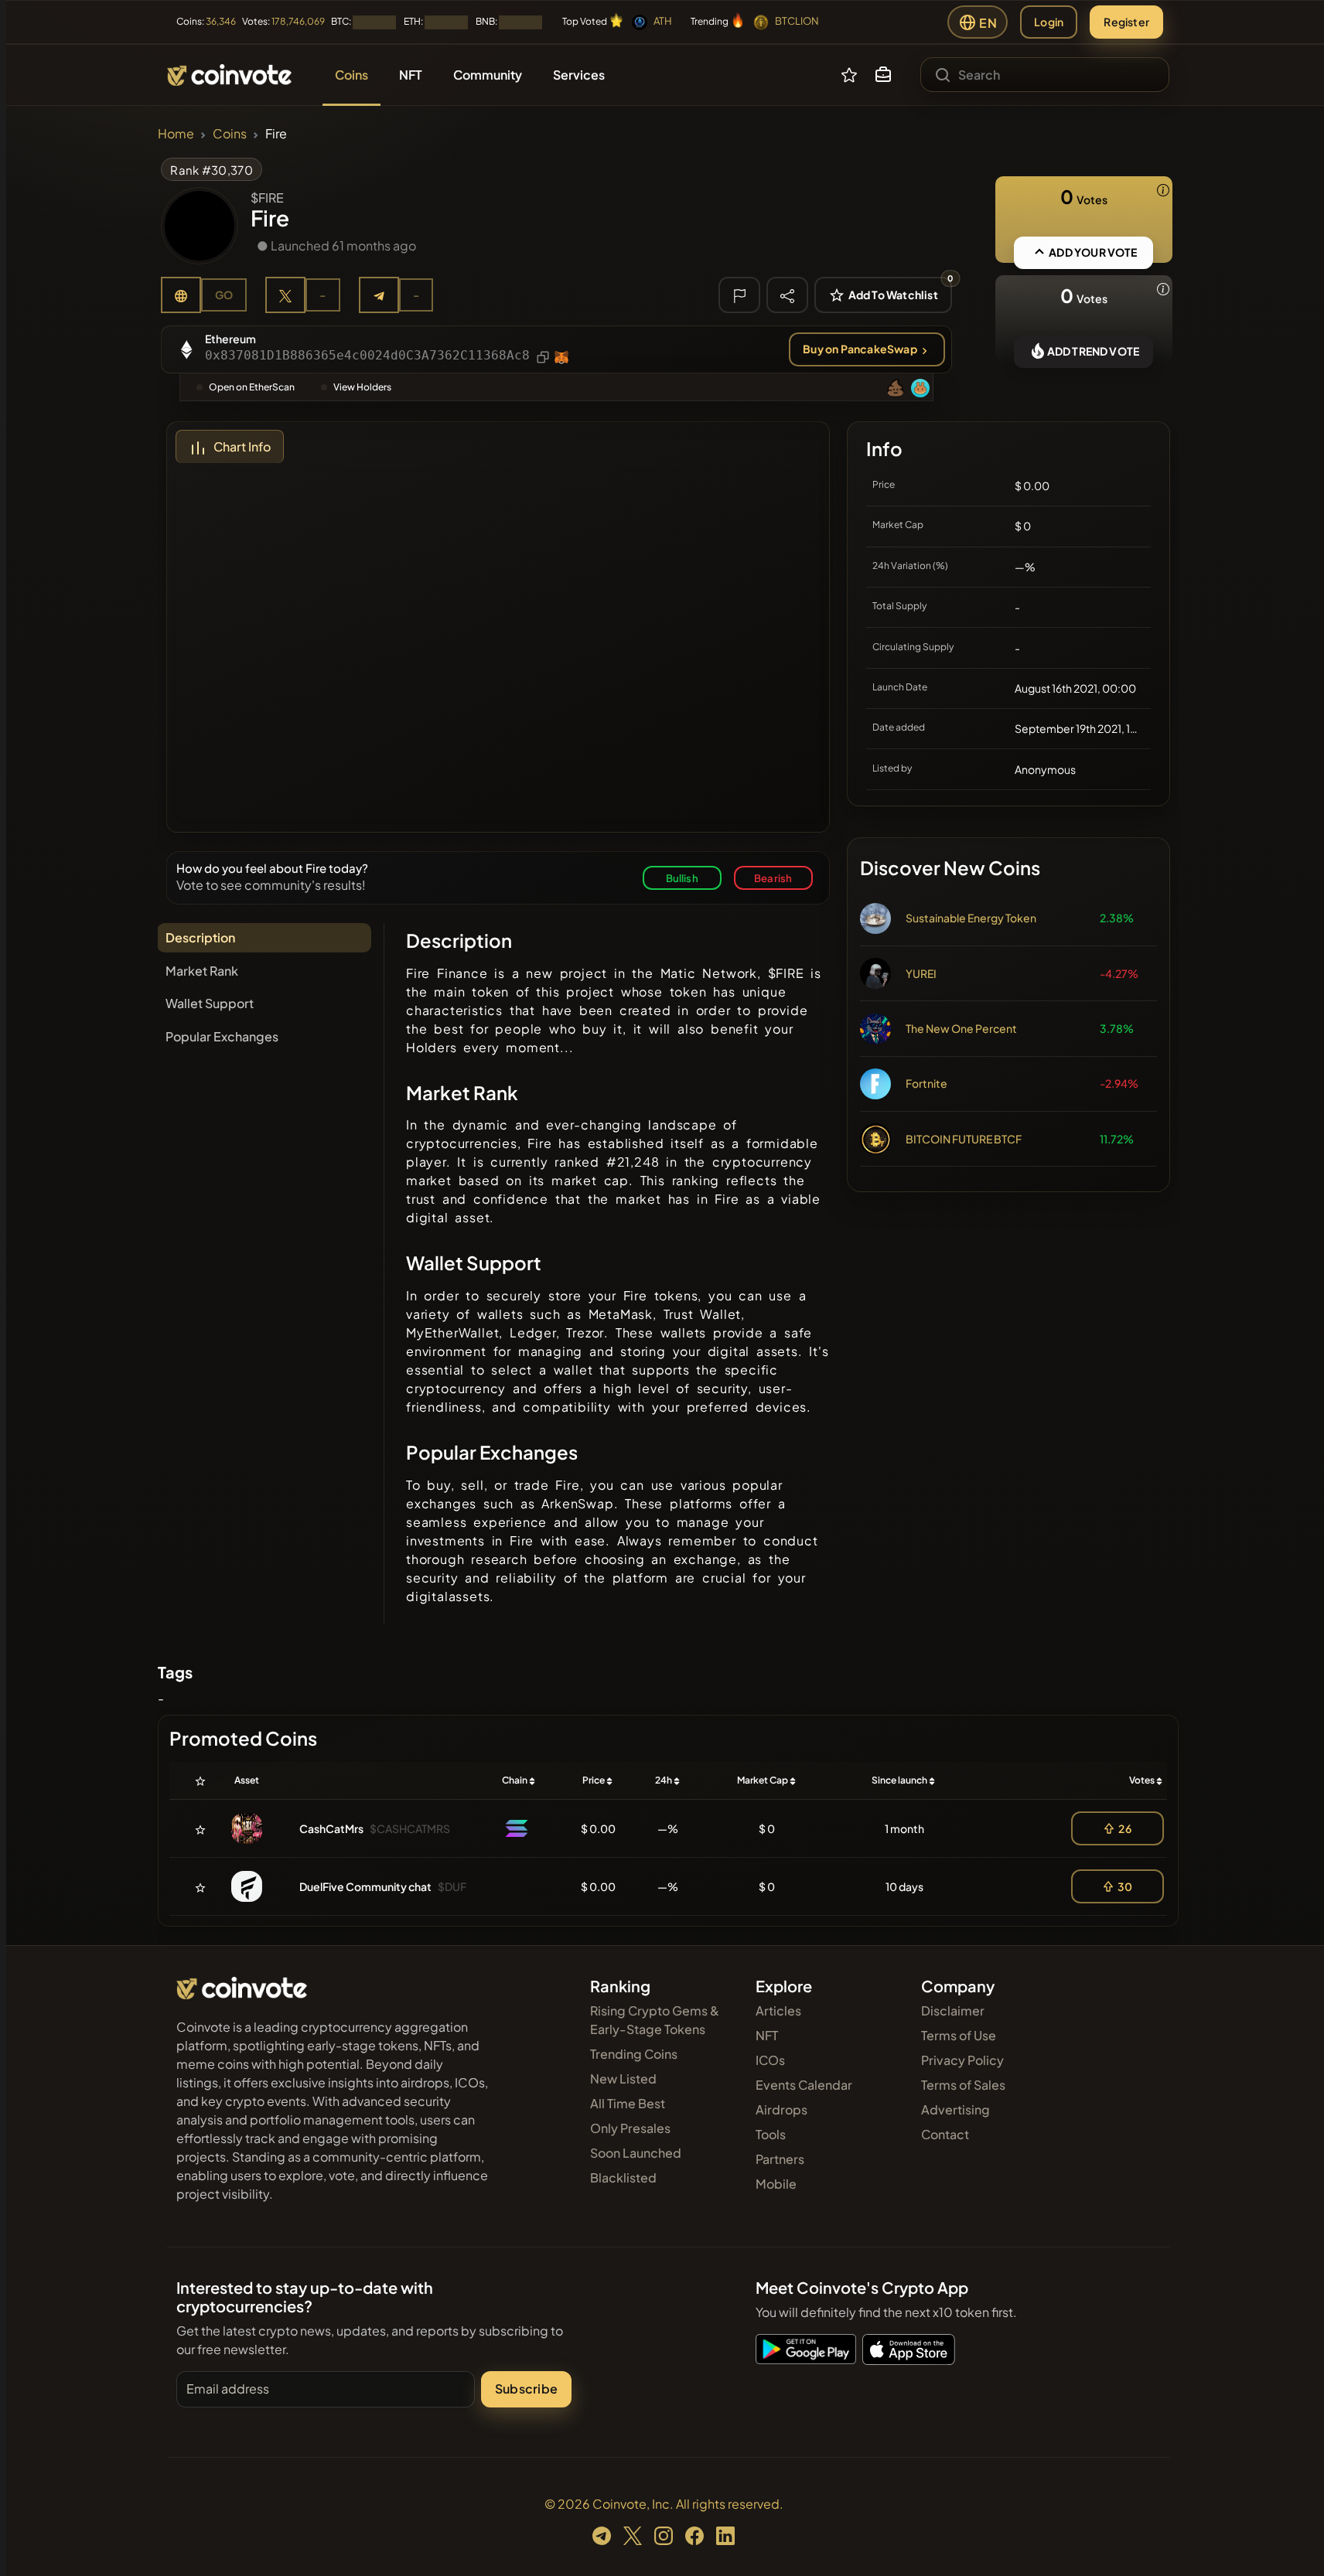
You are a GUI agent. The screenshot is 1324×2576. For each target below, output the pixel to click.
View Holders (362, 387)
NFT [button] (411, 75)
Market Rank (202, 971)
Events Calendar (804, 2085)
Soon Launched (636, 2153)
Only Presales (630, 2128)
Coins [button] (351, 75)
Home (176, 133)
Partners (780, 2159)
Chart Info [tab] (242, 446)
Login (1049, 22)
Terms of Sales (963, 2085)
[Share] (787, 295)
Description (200, 937)
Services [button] (579, 75)
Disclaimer (953, 2010)
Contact (945, 2134)
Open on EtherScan (252, 387)
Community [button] (488, 75)
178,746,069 (298, 21)
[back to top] (1292, 2542)
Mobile (776, 2184)
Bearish (773, 878)
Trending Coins (634, 2054)
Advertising (955, 2109)
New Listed (623, 2079)
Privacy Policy (962, 2060)
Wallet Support (210, 1003)
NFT (767, 2035)
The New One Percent (961, 1028)
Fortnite (926, 1083)
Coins (230, 133)
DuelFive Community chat (365, 1886)
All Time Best (628, 2103)
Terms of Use (959, 2035)
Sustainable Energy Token (971, 918)
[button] (883, 75)
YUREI (921, 973)
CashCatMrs (331, 1828)
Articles (778, 2010)
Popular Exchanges (222, 1036)
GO (224, 295)
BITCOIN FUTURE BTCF (964, 1139)
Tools (771, 2134)
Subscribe (526, 2389)
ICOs (770, 2060)
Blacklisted (623, 2177)
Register (1126, 22)
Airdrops (781, 2109)
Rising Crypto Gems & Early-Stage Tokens (655, 2020)
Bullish (682, 878)
